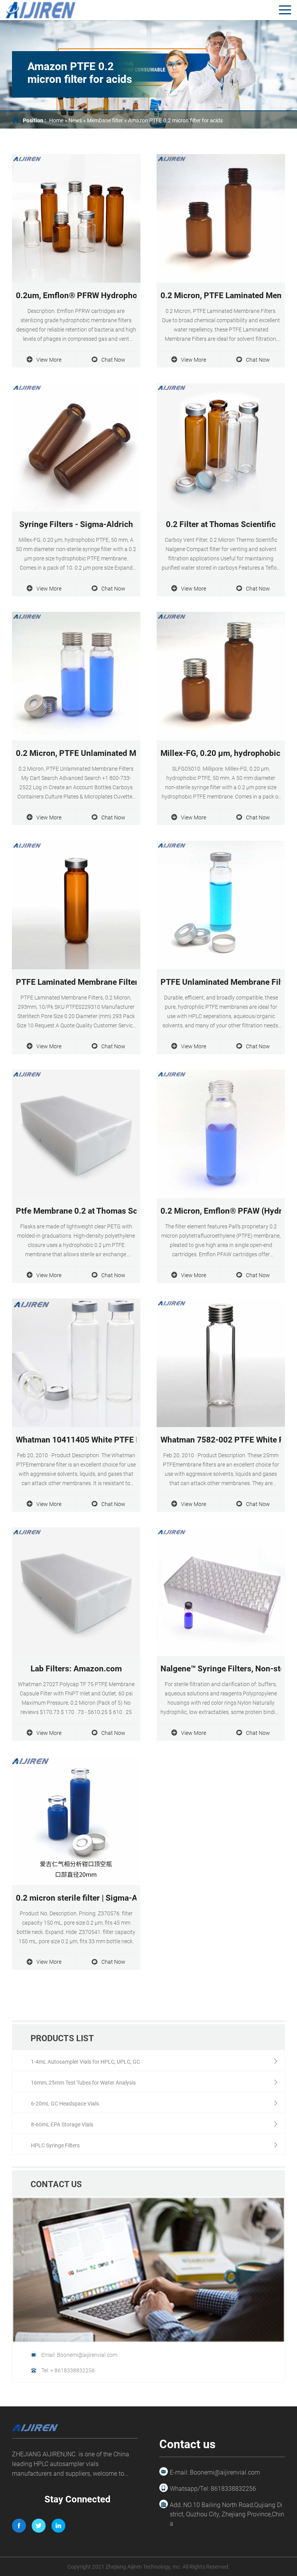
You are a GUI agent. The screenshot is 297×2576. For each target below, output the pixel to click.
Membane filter (105, 120)
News (75, 120)
